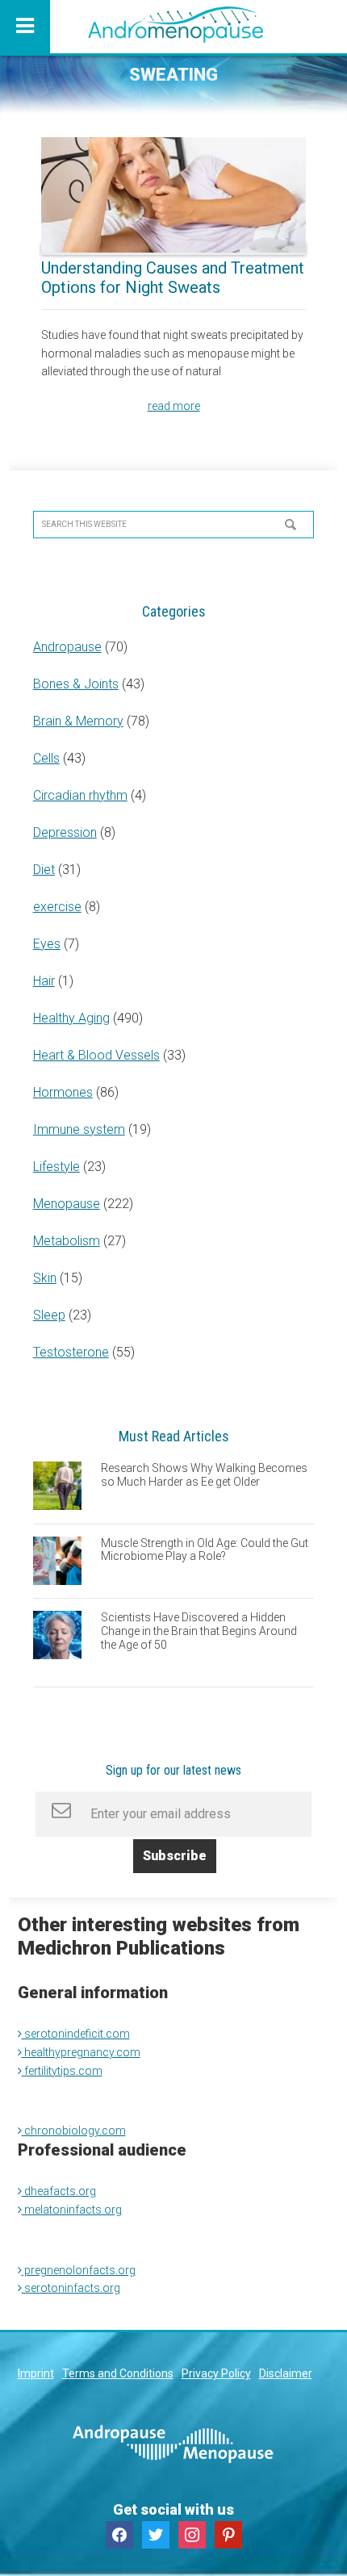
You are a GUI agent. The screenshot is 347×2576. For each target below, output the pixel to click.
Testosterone (71, 1352)
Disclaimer (286, 2373)
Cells (46, 758)
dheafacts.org (59, 2191)
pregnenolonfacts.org (79, 2270)
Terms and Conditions (118, 2373)
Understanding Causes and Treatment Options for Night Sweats (173, 278)
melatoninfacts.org (72, 2210)
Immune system (79, 1129)
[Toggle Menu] (25, 27)
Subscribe (175, 1856)
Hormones (63, 1092)
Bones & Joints (76, 684)
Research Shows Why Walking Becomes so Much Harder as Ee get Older (204, 1475)
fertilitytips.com (62, 2071)
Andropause (67, 647)
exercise (57, 907)
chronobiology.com (74, 2131)
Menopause (67, 1204)
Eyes (47, 944)
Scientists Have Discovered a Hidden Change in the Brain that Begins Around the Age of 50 (199, 1631)
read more (174, 406)
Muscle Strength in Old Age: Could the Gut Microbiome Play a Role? (205, 1550)
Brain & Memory (78, 721)
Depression (65, 832)
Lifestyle (56, 1167)
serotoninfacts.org (71, 2288)
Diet (44, 870)
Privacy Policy (216, 2373)
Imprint (36, 2373)
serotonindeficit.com (76, 2034)
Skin (45, 1278)
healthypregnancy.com (81, 2052)
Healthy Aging (71, 1018)
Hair (44, 981)
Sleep (49, 1315)
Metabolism (67, 1241)
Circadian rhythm (80, 795)
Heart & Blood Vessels (96, 1055)
